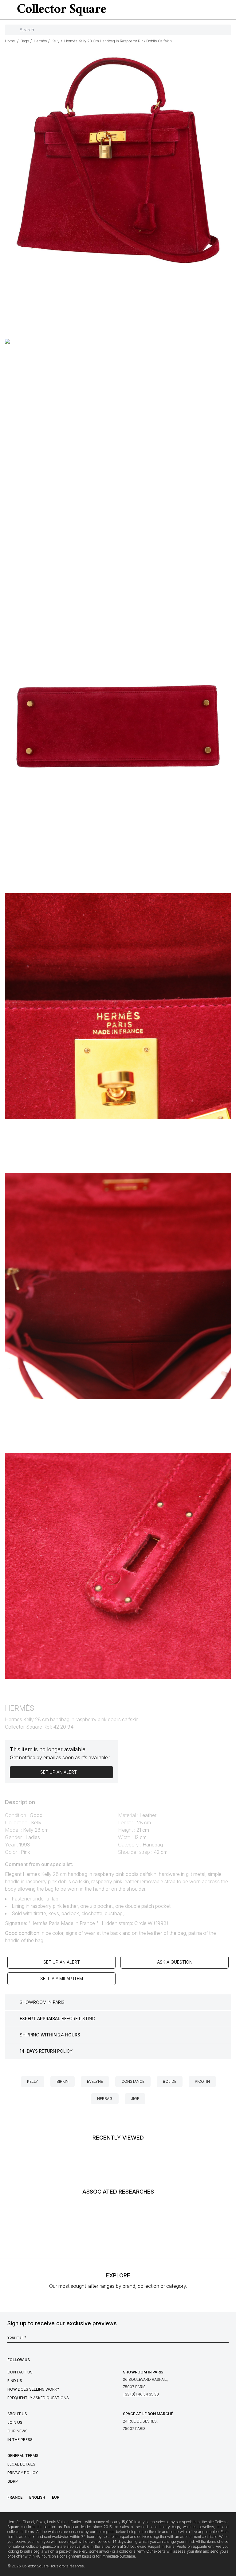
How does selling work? (33, 2389)
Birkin (63, 2081)
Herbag (105, 2099)
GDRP (13, 2481)
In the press (20, 2440)
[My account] (229, 10)
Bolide (170, 2081)
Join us (15, 2422)
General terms (23, 2456)
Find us (15, 2381)
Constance (133, 2081)
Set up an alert (62, 1962)
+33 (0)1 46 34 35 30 (141, 2394)
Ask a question (175, 1962)
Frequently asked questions (38, 2398)
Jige (135, 2099)
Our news (18, 2431)
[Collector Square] (60, 10)
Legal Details (21, 2464)
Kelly (33, 2081)
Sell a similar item (62, 1979)
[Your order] (219, 10)
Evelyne (95, 2081)
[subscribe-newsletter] (226, 2339)
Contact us (20, 2372)
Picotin (202, 2081)
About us (17, 2414)
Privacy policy (23, 2473)
